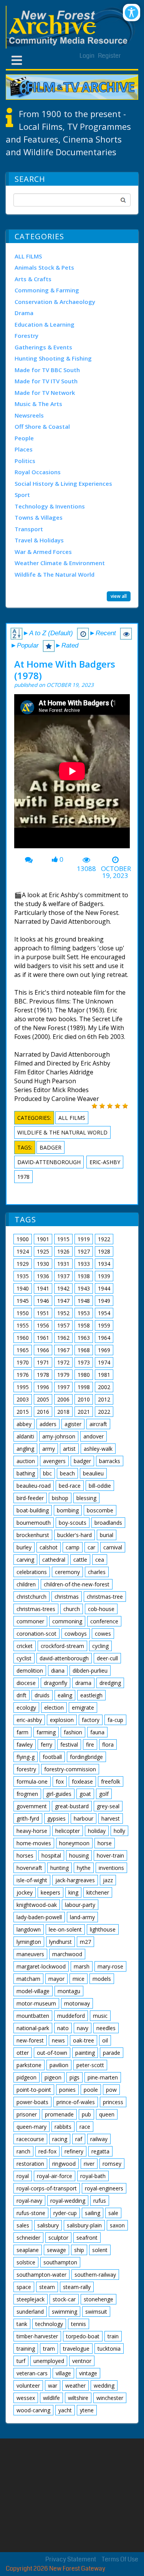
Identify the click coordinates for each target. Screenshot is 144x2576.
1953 (84, 1313)
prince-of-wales (76, 2102)
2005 (43, 1399)
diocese (26, 1683)
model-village (33, 1991)
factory (91, 1720)
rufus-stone (31, 2213)
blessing (86, 1498)
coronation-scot (36, 1634)
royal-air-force (55, 2176)
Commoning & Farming (47, 290)
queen (107, 2114)
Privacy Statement (71, 2559)
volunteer (28, 2386)
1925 (43, 1251)
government (32, 1806)
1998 (84, 1387)
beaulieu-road (34, 1486)
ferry (46, 1744)
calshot (49, 1547)
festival (69, 1744)
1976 (23, 1375)
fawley (25, 1744)
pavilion (59, 2065)
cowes (103, 1634)
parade (112, 2053)
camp (73, 1547)
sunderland (30, 2312)
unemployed (49, 2361)
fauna (97, 1732)
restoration (30, 2164)
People (24, 438)
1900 (23, 1239)
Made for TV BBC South (47, 370)
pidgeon (26, 2077)
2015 (23, 1412)
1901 (43, 1239)
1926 (63, 1251)
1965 (23, 1350)
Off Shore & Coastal (42, 426)
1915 (63, 1239)
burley (24, 1547)
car (91, 1547)
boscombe (100, 1510)
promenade (59, 2114)
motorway (77, 2003)
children (26, 1584)
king (73, 1892)
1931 (63, 1264)
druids (42, 1695)
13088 (86, 869)
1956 (43, 1325)
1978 (23, 1177)
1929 (23, 1264)
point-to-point (34, 2090)
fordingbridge (86, 1757)
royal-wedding (68, 2201)
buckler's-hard (74, 1535)
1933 (84, 1264)
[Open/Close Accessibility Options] (132, 13)
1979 (63, 1375)
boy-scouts (73, 1523)
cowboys (76, 1634)
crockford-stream (62, 1646)
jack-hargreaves (75, 1880)
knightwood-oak (37, 1905)
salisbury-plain (84, 2225)
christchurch (31, 1597)
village (63, 2373)
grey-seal (108, 1806)
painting (85, 2053)
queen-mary (31, 2127)
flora (108, 1744)
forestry (26, 1769)
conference (104, 1621)
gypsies (56, 1818)
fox (60, 1781)
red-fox (47, 2151)
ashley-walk (98, 1449)
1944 (104, 1288)
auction (26, 1461)
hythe (84, 1868)
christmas (67, 1597)
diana (58, 1671)
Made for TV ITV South (46, 381)
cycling (100, 1646)
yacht (65, 2410)
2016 (43, 1412)
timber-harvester (37, 2336)
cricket (25, 1646)
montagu (69, 1991)
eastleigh (91, 1695)
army (49, 1449)
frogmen (27, 1794)
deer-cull (107, 1658)
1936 (43, 1276)
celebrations (32, 1572)
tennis (79, 2324)
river (89, 2164)
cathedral (54, 1560)
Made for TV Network (45, 393)
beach (67, 1473)
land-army (82, 1917)
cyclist (24, 1658)
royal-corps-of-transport (47, 2188)
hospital (51, 1855)
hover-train (110, 1855)
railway (99, 2139)
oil (105, 2040)
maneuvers (30, 1954)
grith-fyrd (28, 1818)
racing (60, 2139)
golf (104, 1794)
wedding (104, 2386)
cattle (80, 1560)
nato (63, 2028)
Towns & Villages (39, 517)
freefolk (111, 1781)
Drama (24, 313)
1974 (104, 1362)
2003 (23, 1399)
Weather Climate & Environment (60, 563)
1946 (43, 1301)
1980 (84, 1375)
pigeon (53, 2077)
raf (79, 2139)
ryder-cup (65, 2213)
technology (49, 2324)
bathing (26, 1473)
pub (86, 2114)
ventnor (82, 2361)
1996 (43, 1387)
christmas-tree (105, 1597)
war (53, 2386)
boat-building (33, 1510)
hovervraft (29, 1868)
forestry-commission (70, 1769)
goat (85, 1794)
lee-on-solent (65, 1929)
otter (23, 2053)
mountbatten (33, 2016)
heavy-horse (32, 1831)
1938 (84, 1276)
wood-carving (33, 2410)
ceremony (67, 1572)
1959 (104, 1325)
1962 (63, 1338)
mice (79, 1979)
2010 (84, 1399)
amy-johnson (59, 1436)
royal (23, 2176)
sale (113, 2213)
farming (46, 1732)
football (52, 1757)
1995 (23, 1387)
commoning (67, 1621)
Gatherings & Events (43, 347)
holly (119, 1831)
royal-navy (29, 2201)
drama (83, 1683)
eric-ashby (105, 1162)
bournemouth (34, 1523)
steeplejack (31, 2299)
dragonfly (55, 1683)
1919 (84, 1239)
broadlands (108, 1523)
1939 (104, 1276)
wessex (26, 2398)
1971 (43, 1362)
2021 (84, 1412)
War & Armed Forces (43, 552)
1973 (84, 1362)
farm (22, 1732)
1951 (43, 1313)
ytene (87, 2410)
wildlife (51, 2398)
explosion (62, 1720)
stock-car (64, 2299)
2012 (104, 1399)
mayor (56, 1979)
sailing (93, 2213)
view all (119, 596)
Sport (22, 495)
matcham (28, 1979)
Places (24, 449)
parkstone (29, 2065)
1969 (104, 1350)
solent (100, 2250)
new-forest (30, 2040)
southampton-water (41, 2275)
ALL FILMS (28, 256)
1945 (23, 1301)
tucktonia (109, 2349)
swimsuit (96, 2312)
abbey (24, 1424)
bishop (60, 1498)
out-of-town (52, 2053)
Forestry (26, 336)
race (85, 2127)
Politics (25, 461)
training (26, 2349)
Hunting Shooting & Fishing (53, 358)
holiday (97, 1831)
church (72, 1609)
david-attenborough (49, 1162)
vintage (88, 2373)
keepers (50, 1892)
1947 (63, 1301)
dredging (110, 1683)
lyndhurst (60, 1942)
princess (113, 2102)
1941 (43, 1288)
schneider (28, 2238)
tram (49, 2349)
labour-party (80, 1905)
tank (22, 2324)
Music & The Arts (38, 404)
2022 (104, 1412)
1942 (63, 1288)
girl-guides (59, 1794)
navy (83, 2028)
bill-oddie (100, 1486)
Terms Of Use (120, 2559)
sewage (56, 2250)
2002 (104, 1387)
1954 (104, 1313)
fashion (73, 1732)
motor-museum (36, 2003)
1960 (23, 1338)
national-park (33, 2028)
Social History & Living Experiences (63, 483)
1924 (23, 1251)
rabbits (63, 2127)
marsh (82, 1966)
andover (94, 1436)
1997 (63, 1387)
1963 (84, 1338)
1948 (84, 1301)
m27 (85, 1942)
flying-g (26, 1757)
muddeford (71, 2016)
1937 (63, 1276)
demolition (30, 1671)
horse (105, 1843)
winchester (110, 2398)
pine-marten (103, 2077)
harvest (111, 1818)
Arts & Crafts (33, 279)
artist (69, 1449)
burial (107, 1535)
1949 (104, 1301)
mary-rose (110, 1966)
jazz (108, 1880)
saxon (117, 2225)
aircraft (98, 1424)
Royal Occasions (38, 472)
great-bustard (72, 1806)
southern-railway (95, 2275)
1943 (84, 1288)
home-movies (34, 1843)
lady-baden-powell (39, 1917)
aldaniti (25, 1436)
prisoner (27, 2114)
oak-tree (84, 2040)
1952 (63, 1313)
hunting (60, 1868)
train (113, 2336)
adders (48, 1424)
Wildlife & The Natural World (55, 574)
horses (25, 1855)
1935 (23, 1276)
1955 (23, 1325)
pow (111, 2090)
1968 (84, 1350)
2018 (63, 1412)
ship (79, 2250)
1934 (104, 1264)
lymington (29, 1942)
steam (47, 2287)
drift (22, 1695)
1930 (43, 1264)
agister (73, 1424)
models (102, 1979)
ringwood (64, 2164)
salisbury (48, 2225)
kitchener (98, 1892)
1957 (63, 1325)
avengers (54, 1461)
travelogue (76, 2349)
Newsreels (29, 415)
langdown (29, 1929)
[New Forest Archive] (72, 27)
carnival (113, 1547)
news (58, 2040)
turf (21, 2361)
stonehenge (98, 2299)
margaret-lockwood (41, 1966)
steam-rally (77, 2287)
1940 (23, 1288)
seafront (87, 2238)
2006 (63, 1399)
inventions (111, 1868)
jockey (25, 1892)
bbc (47, 1473)
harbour (84, 1818)
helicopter (68, 1831)
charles (97, 1572)
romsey (112, 2164)
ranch (23, 2151)
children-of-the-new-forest (77, 1584)
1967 (63, 1350)
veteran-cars (32, 2373)
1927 (84, 1251)
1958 (84, 1325)
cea (100, 1560)
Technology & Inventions (50, 506)
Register (109, 56)
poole (91, 2090)
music (100, 2016)
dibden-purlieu (90, 1671)
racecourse (30, 2139)
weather (75, 2386)
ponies (67, 2090)
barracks (110, 1461)
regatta (100, 2151)
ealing (65, 1695)
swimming (65, 2312)
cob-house (101, 1609)
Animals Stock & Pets (44, 267)
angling (25, 1449)
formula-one (32, 1781)
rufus (100, 2201)
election (54, 1708)
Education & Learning (45, 324)
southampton (60, 2262)
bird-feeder (30, 1498)
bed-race (70, 1486)
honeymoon (74, 1843)
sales (23, 2225)
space (24, 2287)
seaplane (28, 2250)
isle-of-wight (32, 1880)
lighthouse (103, 1929)
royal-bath (93, 2176)
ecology (26, 1708)
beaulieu (93, 1473)
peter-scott (90, 2065)
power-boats (32, 2102)
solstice (26, 2262)
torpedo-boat (83, 2336)
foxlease (82, 1781)
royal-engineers (104, 2188)
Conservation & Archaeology (55, 302)
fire (90, 1744)
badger (50, 1147)
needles (106, 2028)
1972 (63, 1362)
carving (25, 1560)
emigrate (83, 1708)
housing (79, 1855)
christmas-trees (36, 1609)
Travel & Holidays (39, 540)
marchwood (67, 1954)
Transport (29, 529)
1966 (43, 1350)
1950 (23, 1313)
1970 (23, 1362)
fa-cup (115, 1720)
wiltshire (78, 2398)
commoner (30, 1621)
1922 (104, 1239)
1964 (104, 1338)
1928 (104, 1251)
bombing (68, 1510)
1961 (43, 1338)
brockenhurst (33, 1535)
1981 (104, 1375)
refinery (74, 2151)
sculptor (58, 2238)
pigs (74, 2077)
